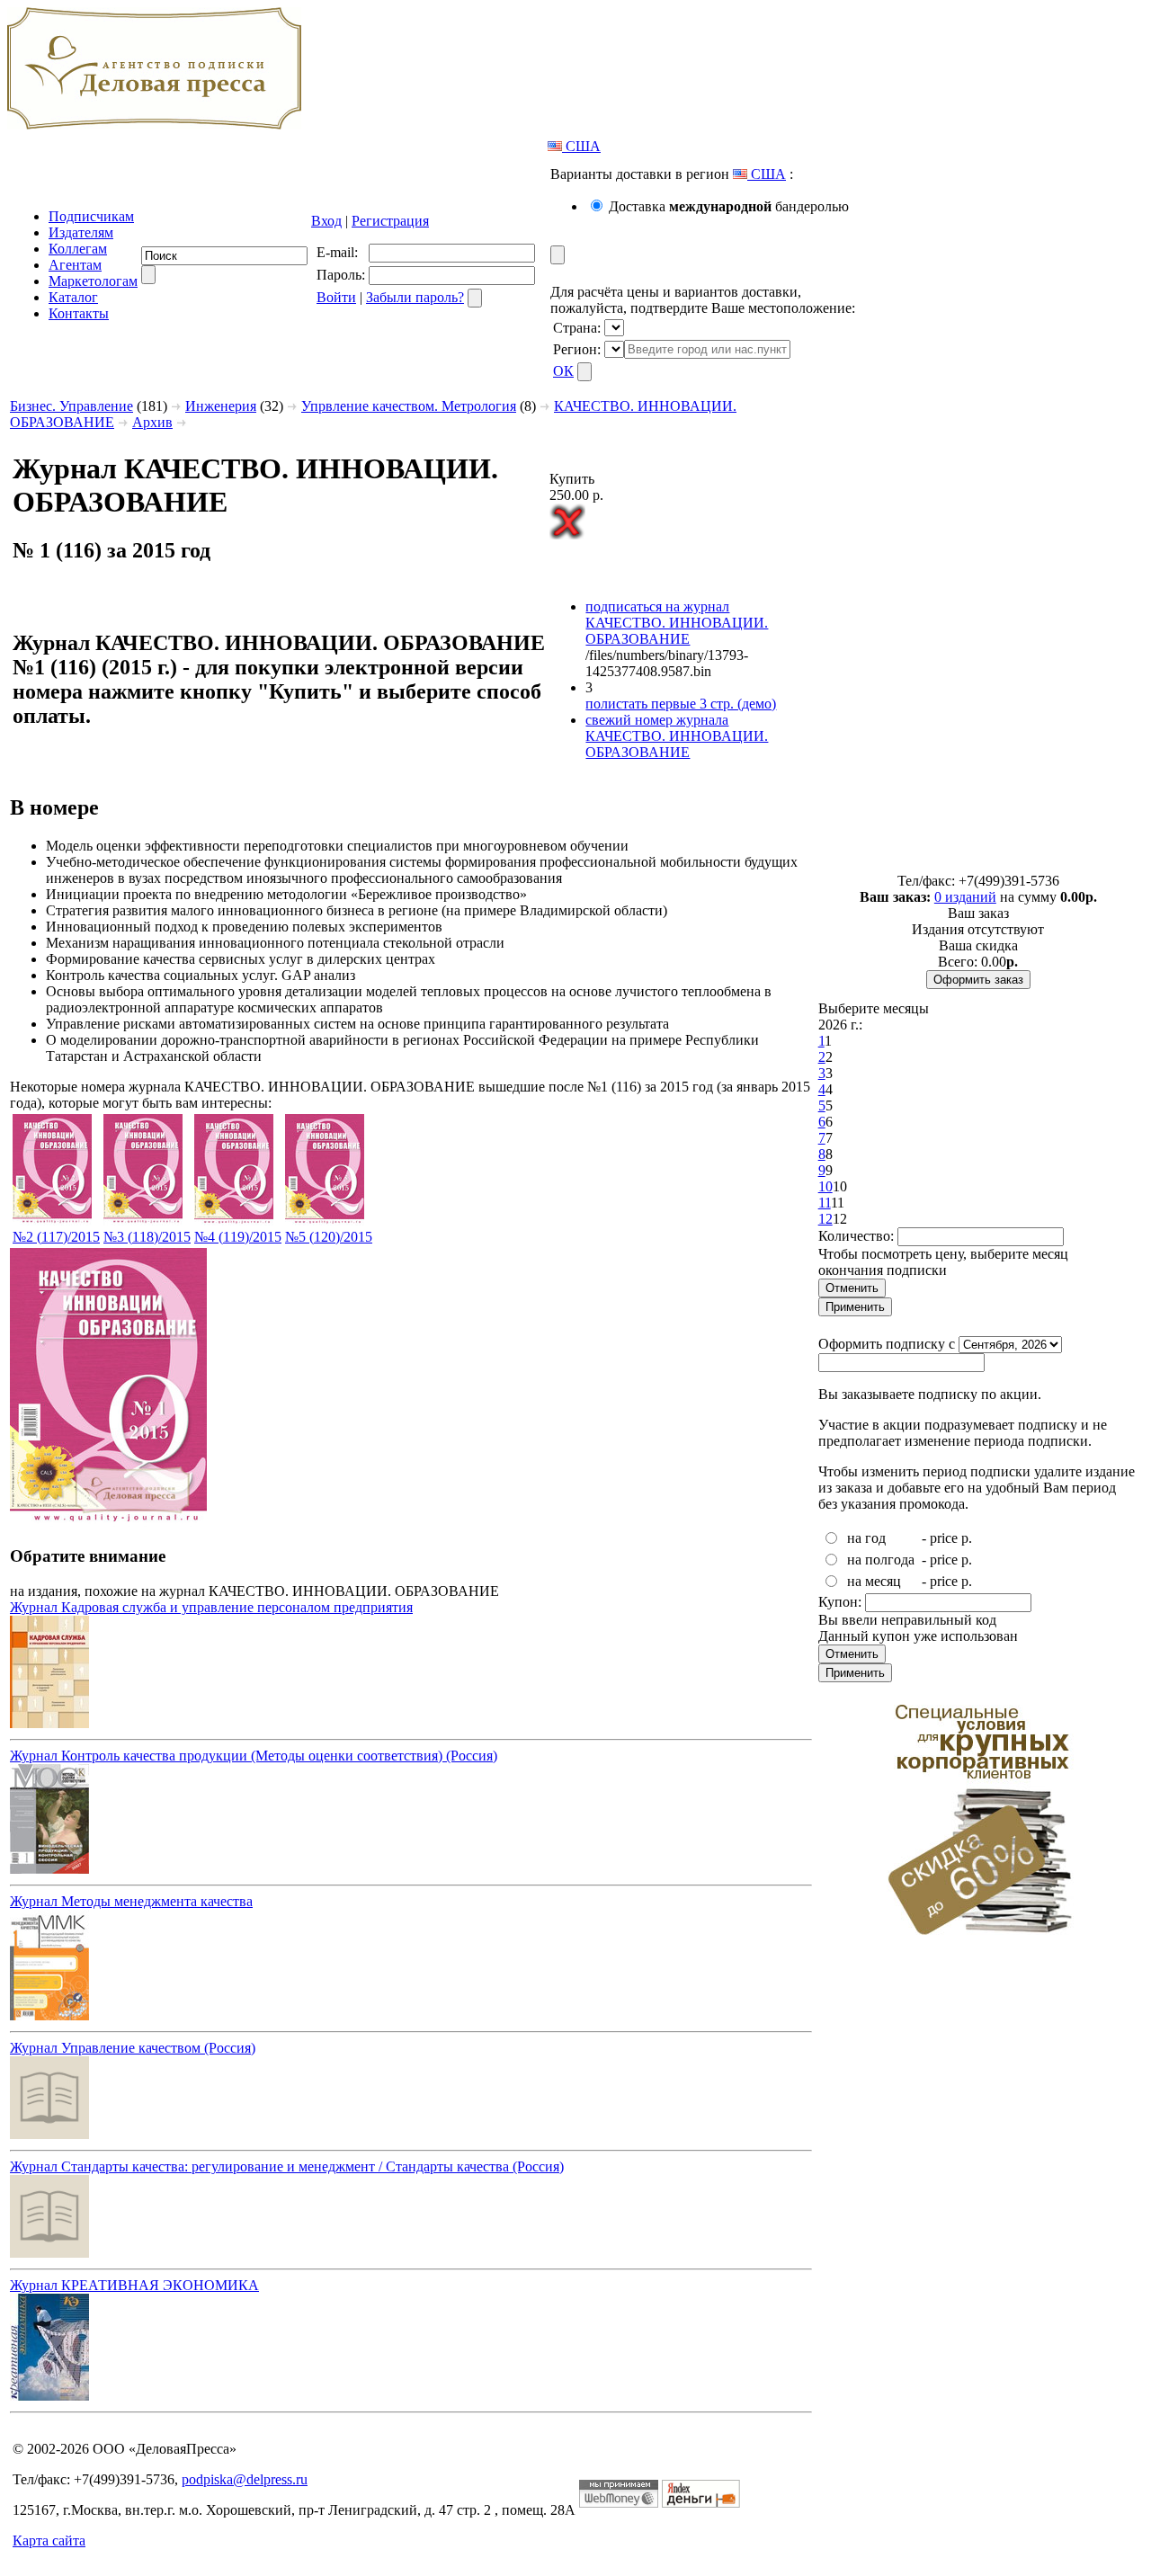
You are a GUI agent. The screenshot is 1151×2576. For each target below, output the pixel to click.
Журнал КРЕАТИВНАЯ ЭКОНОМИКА (134, 2285)
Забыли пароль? (415, 297)
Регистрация (390, 221)
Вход (326, 221)
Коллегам (78, 249)
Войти (336, 297)
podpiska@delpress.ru (245, 2479)
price (944, 1538)
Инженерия (221, 406)
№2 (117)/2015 (56, 1237)
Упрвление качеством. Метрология (409, 406)
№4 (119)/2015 (238, 1237)
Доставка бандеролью (729, 206)
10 (825, 1186)
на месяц (874, 1581)
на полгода (881, 1560)
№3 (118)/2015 (147, 1237)
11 (825, 1203)
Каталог (73, 297)
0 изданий (965, 897)
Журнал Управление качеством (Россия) (133, 2048)
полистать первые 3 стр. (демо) (681, 704)
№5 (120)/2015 (329, 1237)
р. (967, 1538)
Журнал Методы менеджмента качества (131, 1901)
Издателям (81, 232)
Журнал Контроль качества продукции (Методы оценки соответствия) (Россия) (254, 1756)
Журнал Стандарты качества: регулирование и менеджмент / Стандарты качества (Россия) (287, 2166)
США (581, 146)
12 (825, 1219)
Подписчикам (91, 216)
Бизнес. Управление (71, 406)
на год (866, 1538)
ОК (563, 371)
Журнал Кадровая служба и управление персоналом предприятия (211, 1607)
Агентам (75, 265)
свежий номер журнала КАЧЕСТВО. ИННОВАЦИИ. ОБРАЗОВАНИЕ (677, 736)
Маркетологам (93, 281)
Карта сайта (49, 2540)
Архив (152, 422)
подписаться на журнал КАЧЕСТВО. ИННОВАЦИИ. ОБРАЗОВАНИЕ (677, 623)
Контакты (79, 313)
